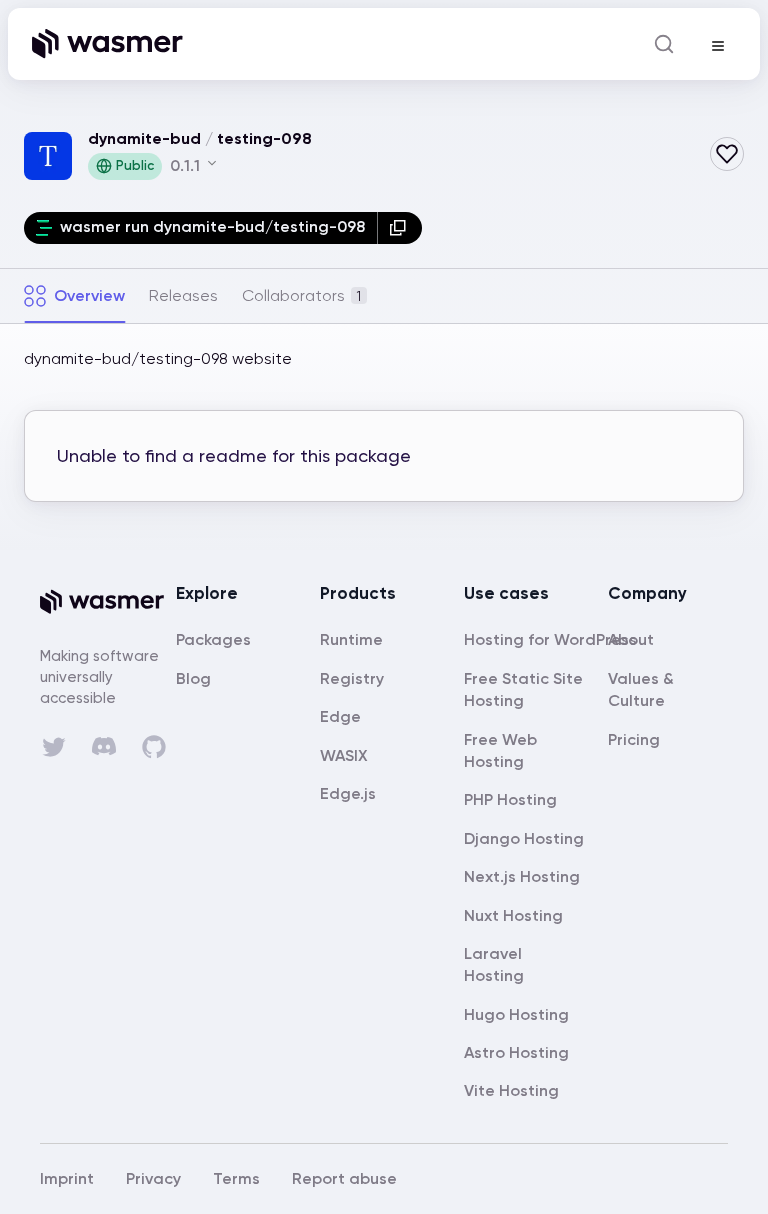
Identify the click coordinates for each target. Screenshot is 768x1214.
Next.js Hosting (522, 876)
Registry (352, 678)
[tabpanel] (384, 437)
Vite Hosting (511, 1090)
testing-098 (264, 138)
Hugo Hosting (516, 1014)
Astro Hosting (516, 1052)
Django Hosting (524, 838)
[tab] (74, 296)
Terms (236, 1178)
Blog (193, 678)
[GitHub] (154, 747)
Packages (213, 639)
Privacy (153, 1178)
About (631, 639)
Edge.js (348, 793)
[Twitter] (54, 747)
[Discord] (104, 746)
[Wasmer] (108, 602)
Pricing (634, 739)
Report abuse (344, 1178)
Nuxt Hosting (513, 915)
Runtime (351, 639)
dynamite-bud (144, 138)
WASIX (344, 755)
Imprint (67, 1178)
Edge (340, 716)
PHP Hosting (510, 799)
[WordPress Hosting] (550, 639)
